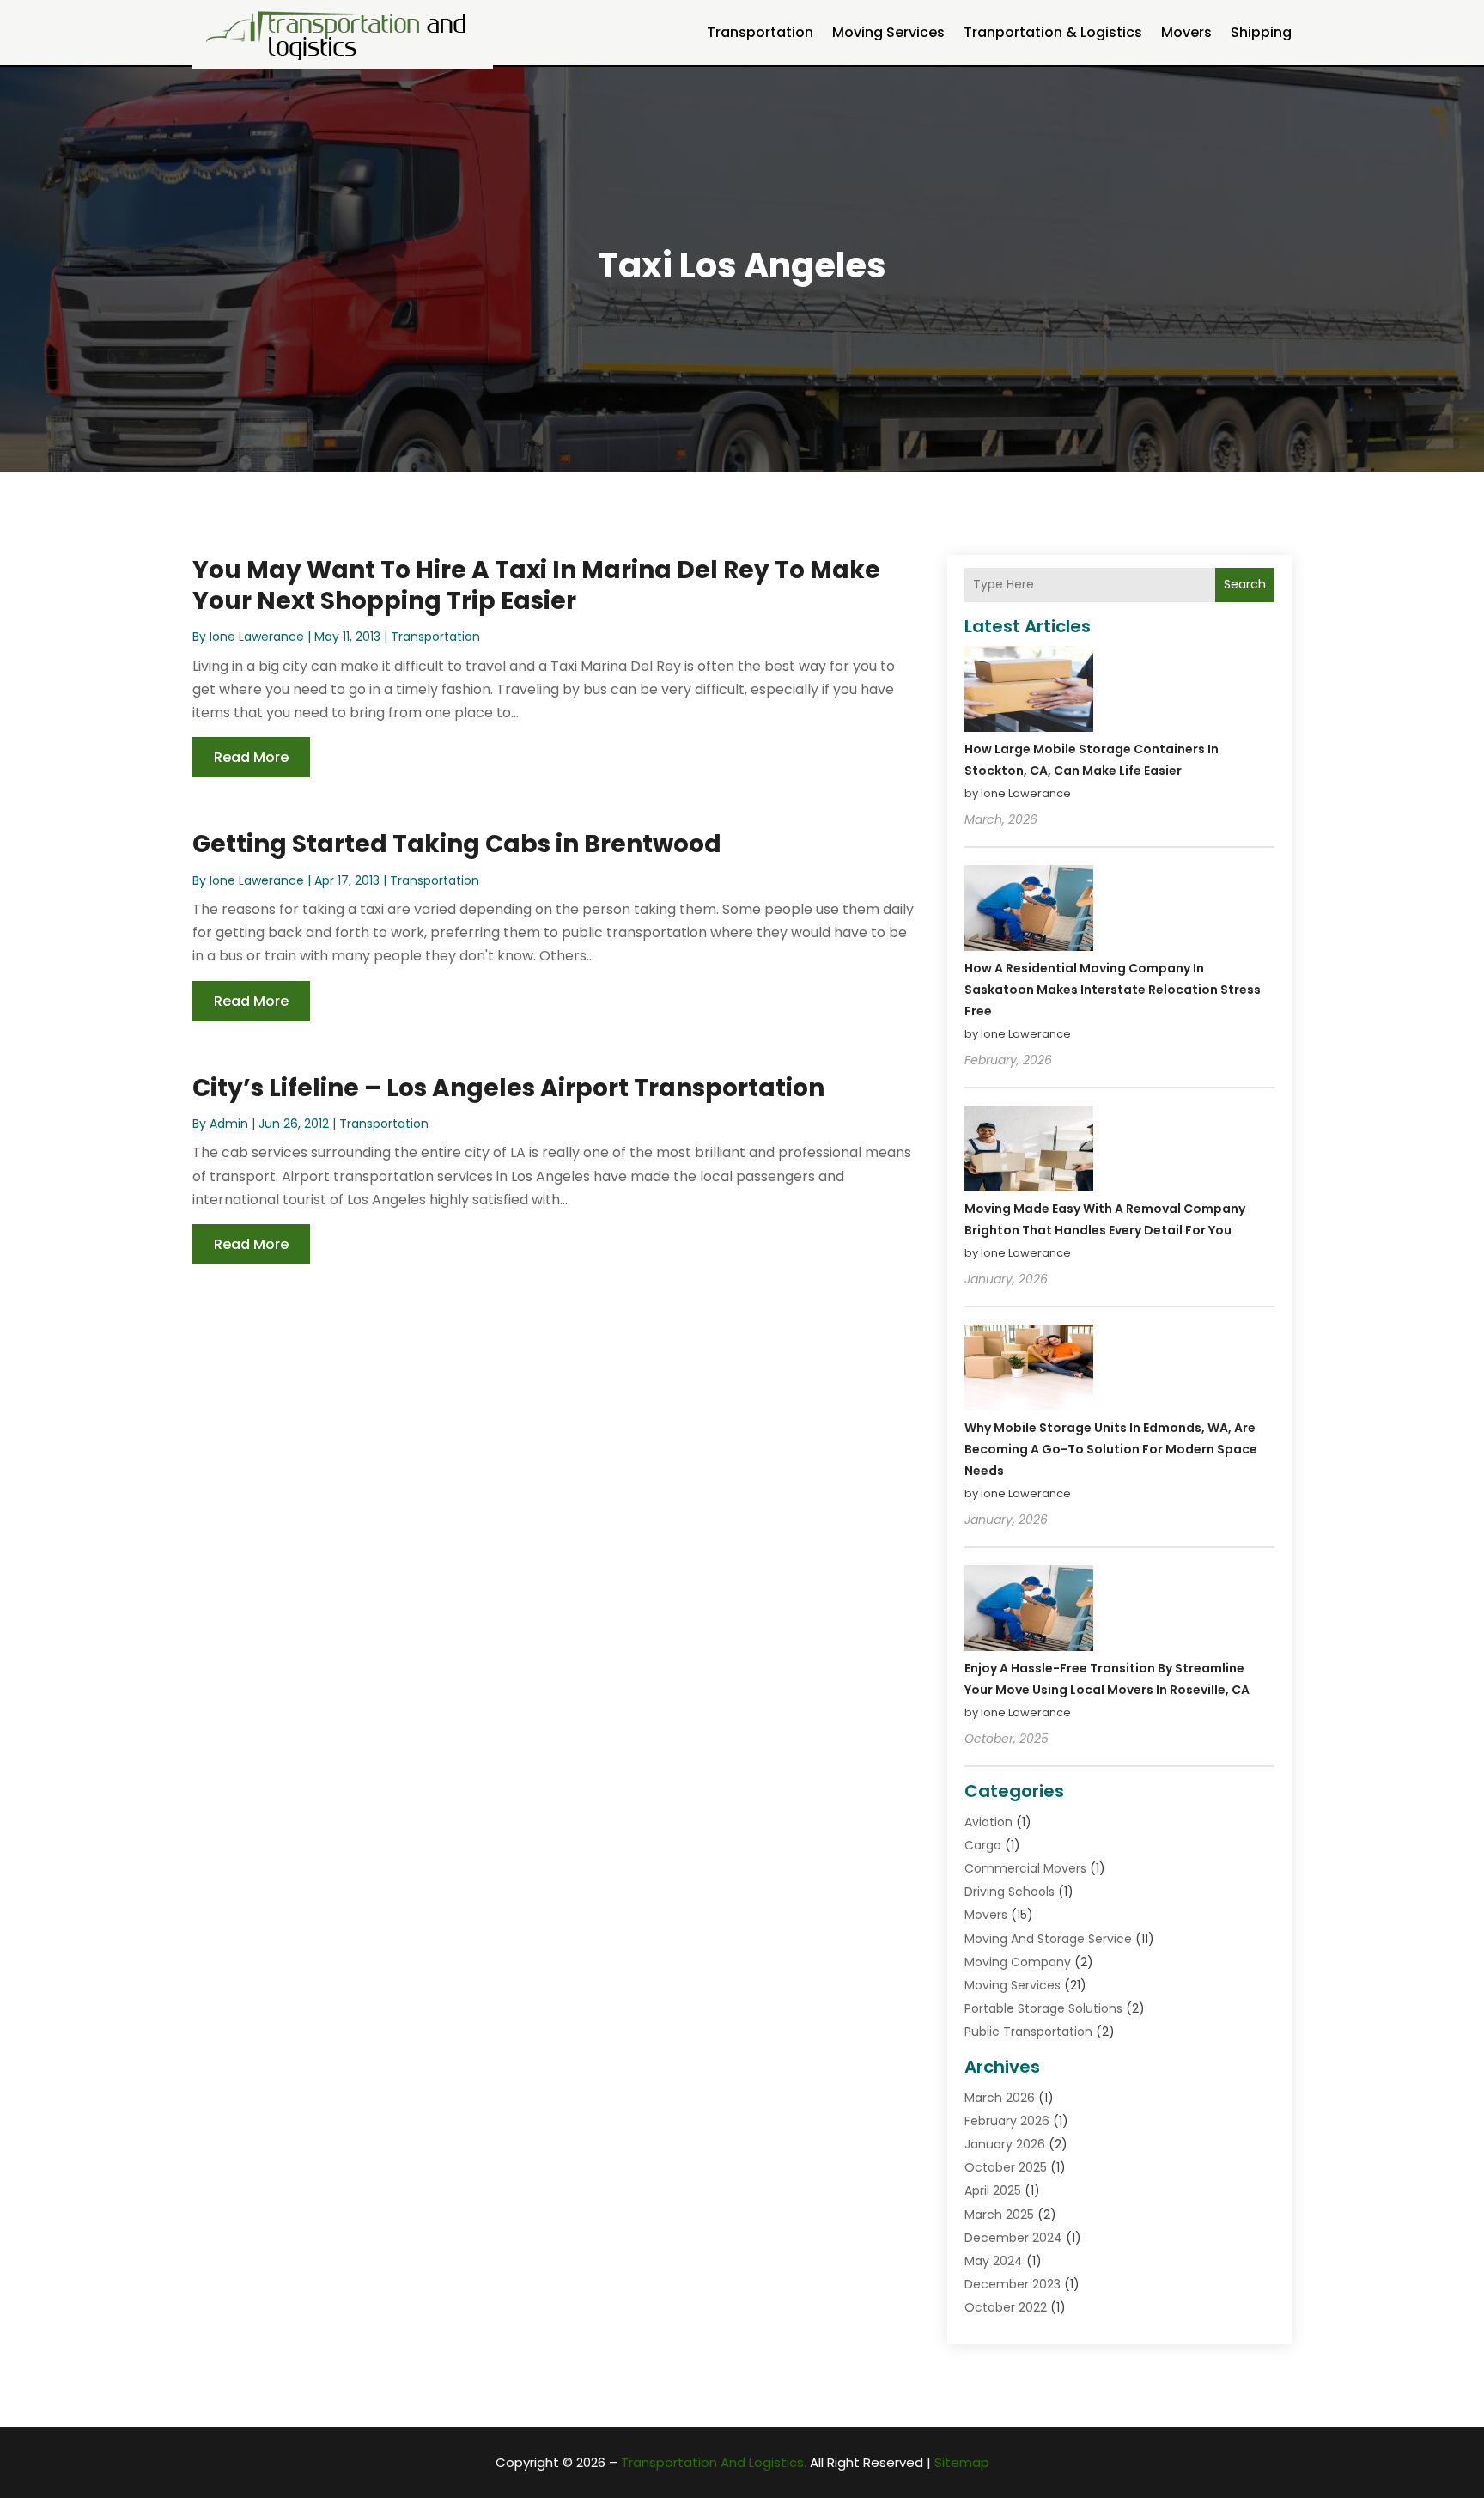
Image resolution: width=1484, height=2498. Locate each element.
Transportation (760, 32)
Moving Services (888, 32)
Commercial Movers (1025, 1868)
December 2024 (1013, 2238)
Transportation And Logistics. (714, 2462)
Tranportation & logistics (1053, 32)
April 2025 (993, 2190)
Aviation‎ (988, 1822)
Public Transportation (1028, 2032)
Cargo (983, 1845)
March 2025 (999, 2215)
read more (251, 757)
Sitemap (962, 2462)
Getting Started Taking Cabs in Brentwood (457, 844)
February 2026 (1007, 2121)
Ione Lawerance (257, 637)
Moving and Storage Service (1048, 1939)
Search (1245, 584)
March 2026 (1000, 2098)
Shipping (1261, 32)
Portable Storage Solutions (1043, 2008)
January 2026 (1005, 2144)
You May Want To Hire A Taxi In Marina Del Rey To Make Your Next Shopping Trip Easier (536, 585)
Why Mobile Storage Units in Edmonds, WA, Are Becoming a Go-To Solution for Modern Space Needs (1111, 1449)
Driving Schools (1010, 1892)
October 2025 (1006, 2167)
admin (229, 1124)
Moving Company (1018, 1962)
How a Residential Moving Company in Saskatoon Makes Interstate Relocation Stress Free (1113, 990)
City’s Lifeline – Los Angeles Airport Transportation (508, 1088)
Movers (1186, 32)
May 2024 (994, 2261)
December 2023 (1013, 2284)
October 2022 (1006, 2307)
